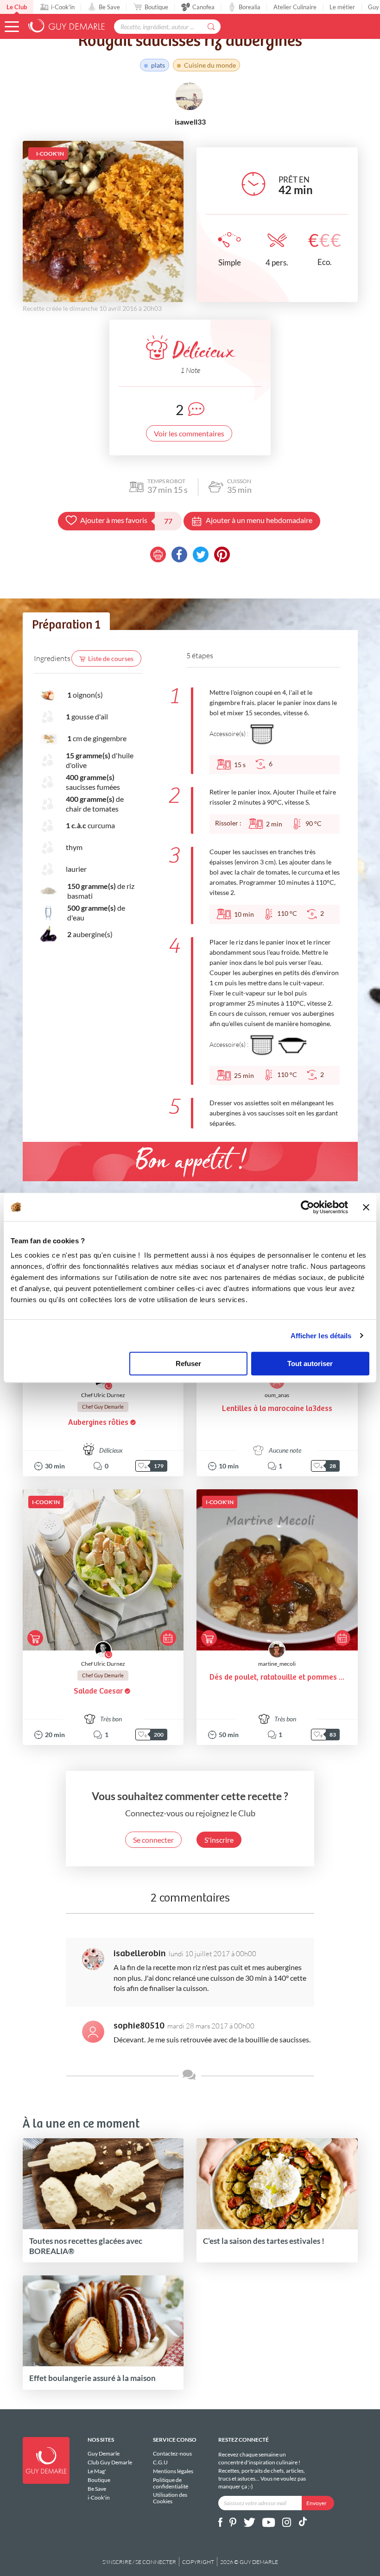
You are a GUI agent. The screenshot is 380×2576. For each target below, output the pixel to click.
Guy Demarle (104, 2454)
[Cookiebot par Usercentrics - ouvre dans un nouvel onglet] (307, 1207)
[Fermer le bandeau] (366, 1207)
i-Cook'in (63, 7)
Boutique (156, 7)
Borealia (250, 7)
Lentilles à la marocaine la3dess (277, 1409)
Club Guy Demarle (110, 2462)
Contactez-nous (172, 2454)
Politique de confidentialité (171, 2483)
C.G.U (160, 2462)
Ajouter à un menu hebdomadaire (259, 520)
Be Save (109, 7)
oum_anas (277, 1395)
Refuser (188, 1364)
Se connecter (153, 1840)
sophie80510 (139, 2026)
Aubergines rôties (98, 1423)
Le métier (342, 7)
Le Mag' (97, 2471)
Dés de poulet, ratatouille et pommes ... (277, 1678)
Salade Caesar (98, 1691)
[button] (12, 27)
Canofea (203, 7)
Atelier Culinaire (295, 7)
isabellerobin (140, 1954)
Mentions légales (173, 2471)
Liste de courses (111, 658)
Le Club (17, 7)
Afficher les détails (321, 1336)
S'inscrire (219, 1840)
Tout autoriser (310, 1364)
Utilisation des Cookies (170, 2498)
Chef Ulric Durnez (103, 1395)
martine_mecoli (277, 1664)
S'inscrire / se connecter (139, 2562)
